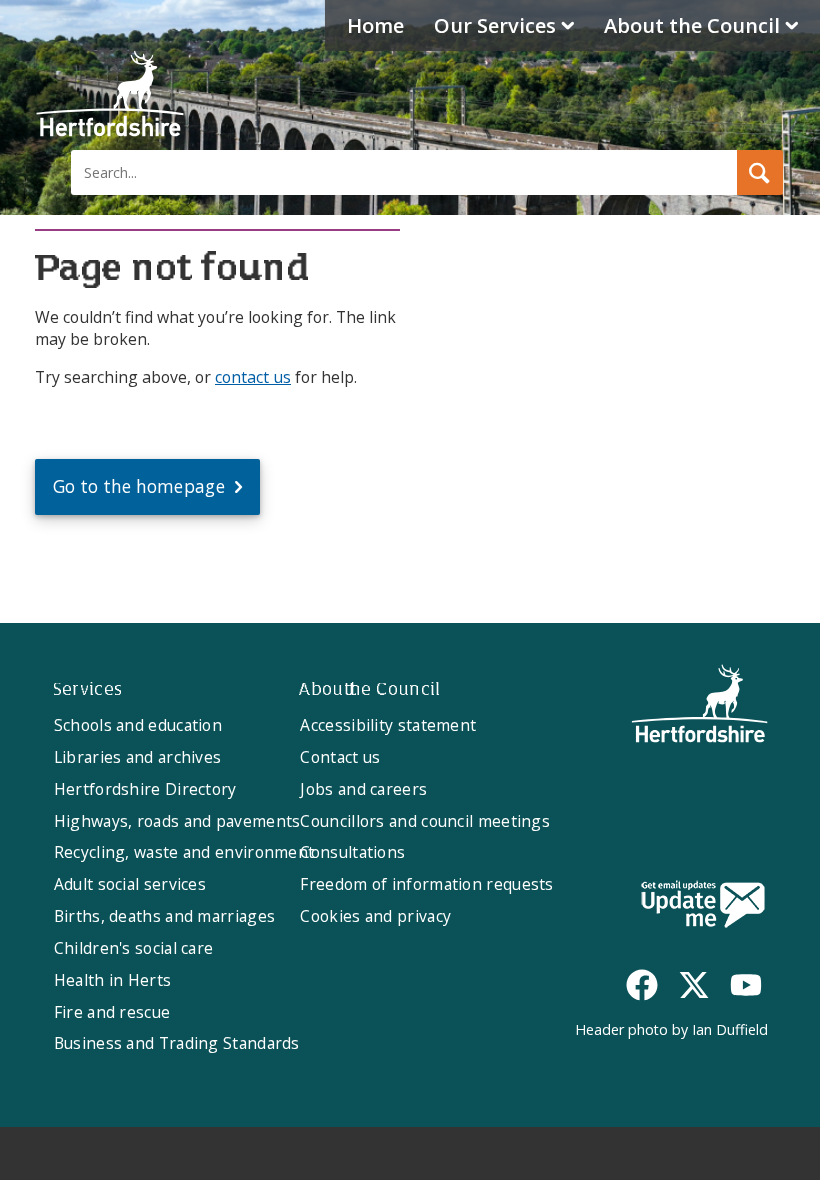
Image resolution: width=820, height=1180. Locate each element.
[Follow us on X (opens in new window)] (694, 985)
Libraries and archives (138, 757)
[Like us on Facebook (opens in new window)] (642, 985)
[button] (760, 172)
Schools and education (138, 725)
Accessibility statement (388, 725)
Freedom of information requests (426, 884)
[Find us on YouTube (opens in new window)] (746, 985)
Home (375, 25)
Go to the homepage (139, 486)
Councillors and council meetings (425, 821)
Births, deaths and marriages (164, 916)
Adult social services (130, 884)
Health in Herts (113, 980)
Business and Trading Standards (177, 1043)
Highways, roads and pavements (177, 821)
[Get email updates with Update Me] (703, 906)
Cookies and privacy (375, 916)
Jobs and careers (363, 789)
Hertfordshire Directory (145, 789)
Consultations (352, 852)
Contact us (340, 757)
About (692, 25)
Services (495, 25)
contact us (253, 377)
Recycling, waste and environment (184, 852)
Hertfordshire (110, 95)
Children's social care (134, 948)
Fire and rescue (112, 1012)
